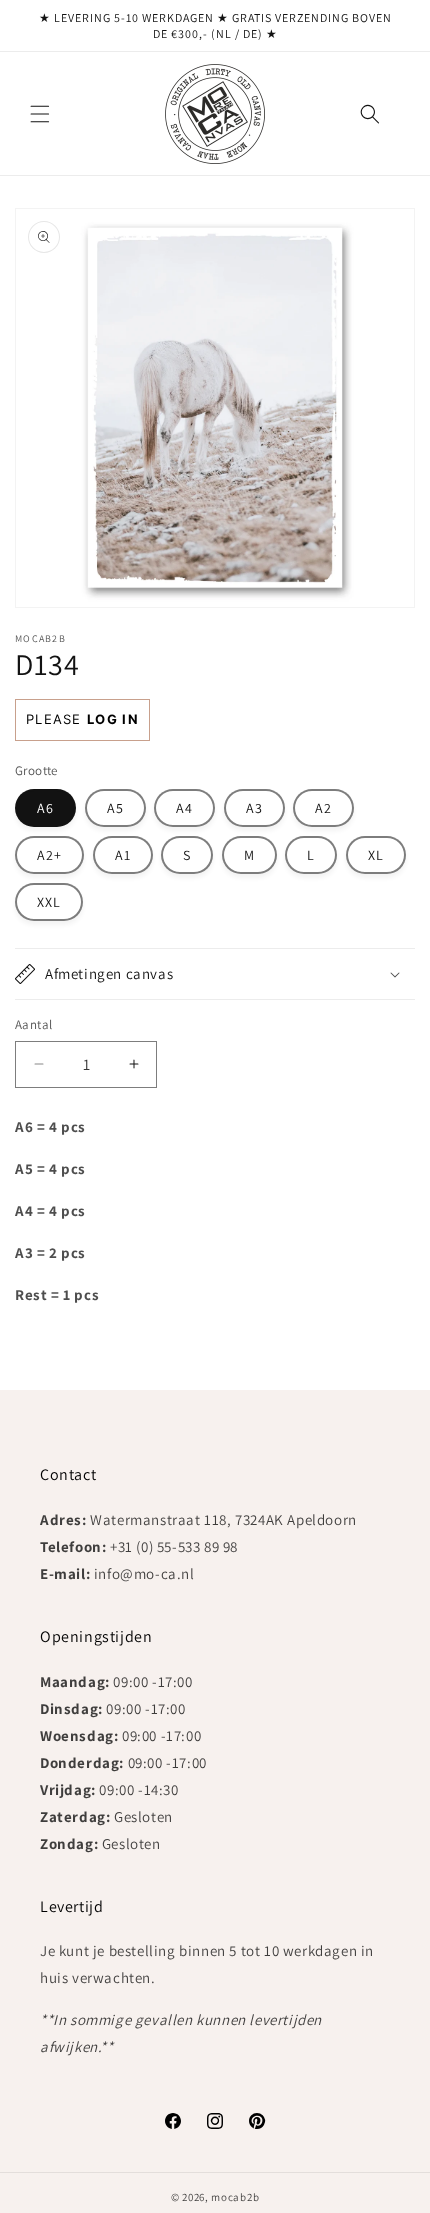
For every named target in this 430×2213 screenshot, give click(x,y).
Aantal (33, 1024)
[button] (40, 114)
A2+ (49, 855)
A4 (184, 808)
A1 (123, 855)
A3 (254, 808)
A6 (45, 808)
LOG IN (113, 719)
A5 (115, 808)
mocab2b (235, 2197)
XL (376, 855)
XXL (49, 902)
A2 (323, 808)
